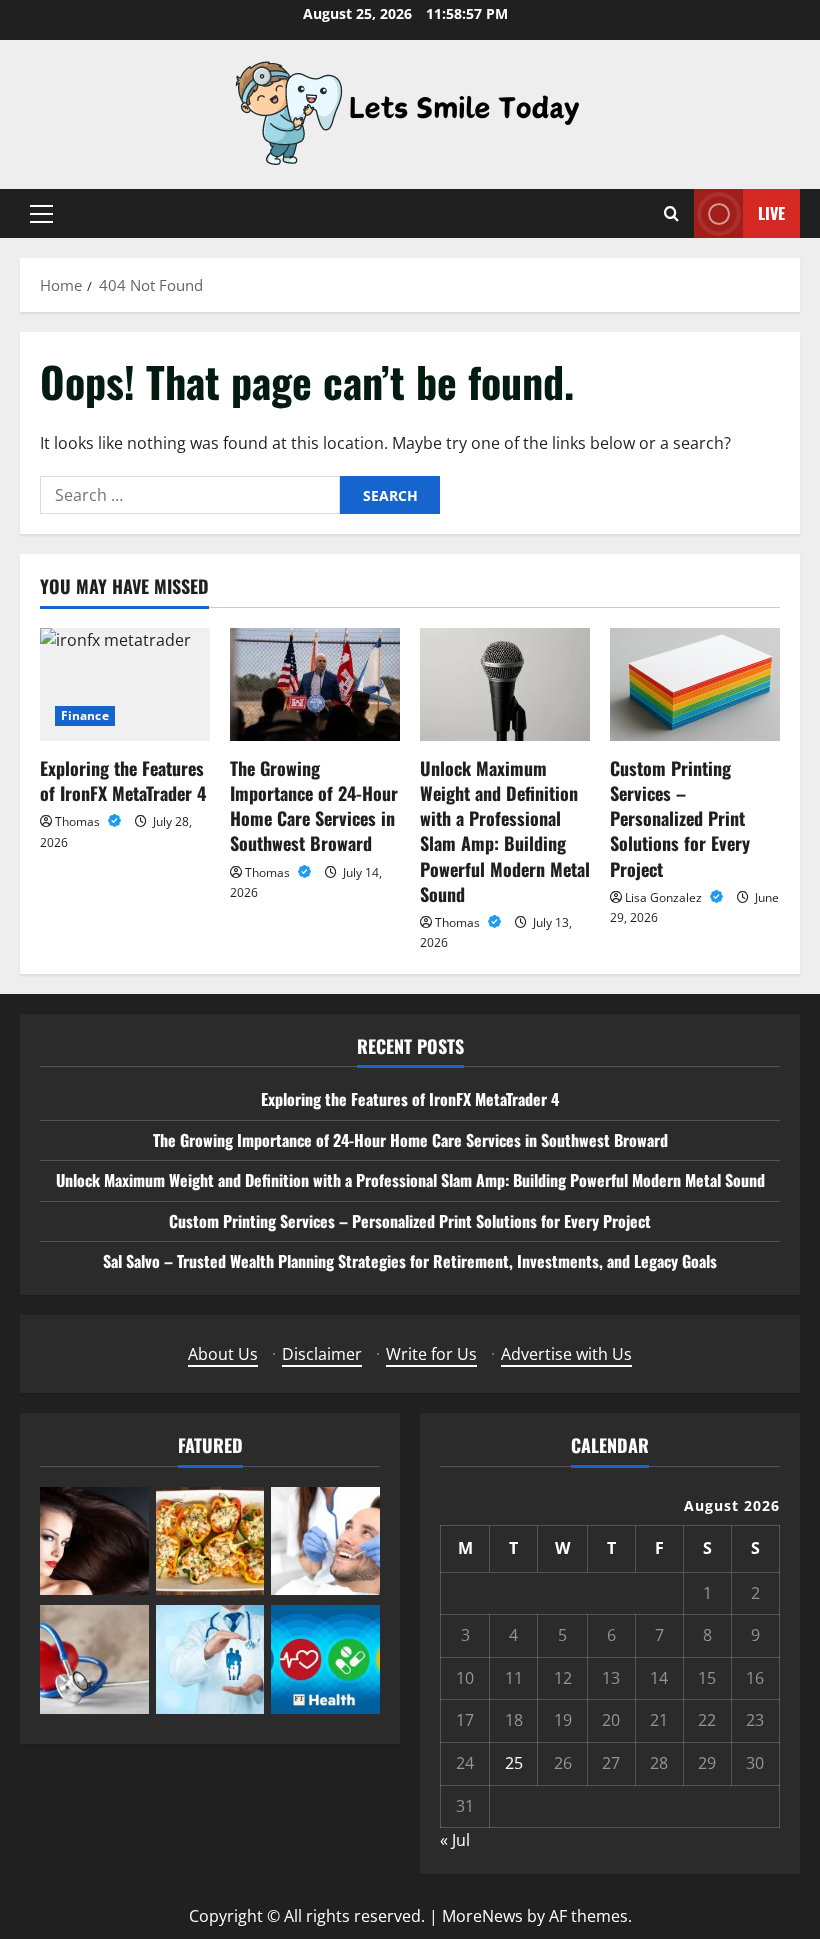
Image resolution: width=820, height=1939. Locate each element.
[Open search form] (671, 213)
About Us (223, 1354)
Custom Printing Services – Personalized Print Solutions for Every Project (680, 818)
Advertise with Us (566, 1354)
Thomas (79, 821)
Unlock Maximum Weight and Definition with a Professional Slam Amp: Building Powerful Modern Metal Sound (505, 831)
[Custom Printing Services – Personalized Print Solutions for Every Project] (695, 684)
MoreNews (482, 1916)
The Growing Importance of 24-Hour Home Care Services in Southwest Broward (314, 806)
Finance (85, 715)
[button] (41, 214)
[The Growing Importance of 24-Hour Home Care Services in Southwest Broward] (315, 684)
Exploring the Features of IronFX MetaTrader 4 (123, 780)
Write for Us (431, 1354)
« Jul (455, 1840)
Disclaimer (322, 1354)
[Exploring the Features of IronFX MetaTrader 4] (125, 684)
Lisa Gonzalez (665, 897)
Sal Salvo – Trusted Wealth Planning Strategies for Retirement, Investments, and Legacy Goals (410, 1261)
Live (771, 213)
